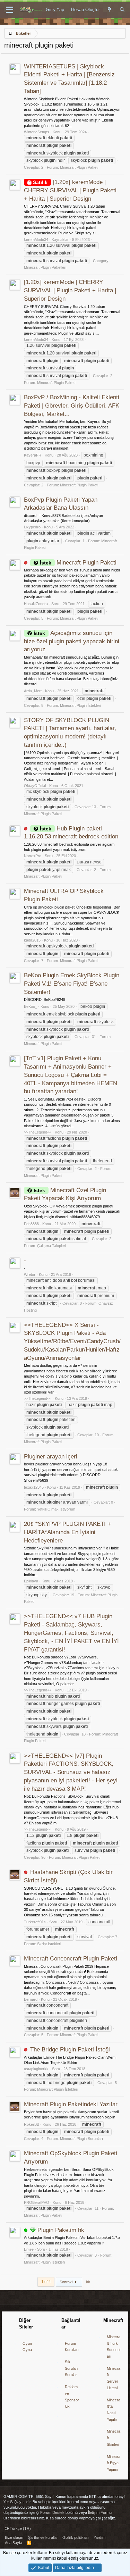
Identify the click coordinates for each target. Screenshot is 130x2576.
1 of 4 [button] (46, 2282)
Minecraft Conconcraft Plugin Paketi (71, 1959)
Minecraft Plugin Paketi (79, 167)
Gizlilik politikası (76, 2537)
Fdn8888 (31, 1224)
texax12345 (34, 1487)
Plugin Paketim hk (61, 2230)
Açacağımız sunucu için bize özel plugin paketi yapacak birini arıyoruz (72, 641)
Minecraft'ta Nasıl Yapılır (114, 2410)
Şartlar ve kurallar (43, 2537)
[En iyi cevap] (33, 2230)
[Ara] (122, 10)
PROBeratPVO (37, 2202)
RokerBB (32, 2124)
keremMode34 (36, 240)
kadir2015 (32, 940)
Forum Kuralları (72, 2347)
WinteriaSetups (37, 132)
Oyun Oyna (27, 2347)
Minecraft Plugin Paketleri (45, 267)
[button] (10, 10)
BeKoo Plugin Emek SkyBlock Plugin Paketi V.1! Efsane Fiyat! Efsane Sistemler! (72, 984)
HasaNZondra (36, 604)
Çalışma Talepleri (51, 1246)
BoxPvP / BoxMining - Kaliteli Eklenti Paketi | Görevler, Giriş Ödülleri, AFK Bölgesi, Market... (72, 406)
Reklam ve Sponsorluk (72, 2397)
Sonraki (67, 2282)
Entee (29, 2249)
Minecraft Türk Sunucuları (114, 2347)
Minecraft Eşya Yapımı (114, 2463)
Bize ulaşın (14, 2537)
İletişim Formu (100, 2512)
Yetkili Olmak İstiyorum (56, 1509)
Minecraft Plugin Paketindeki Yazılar (71, 2104)
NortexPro (33, 856)
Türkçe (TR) (20, 2528)
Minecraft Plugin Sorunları (81, 2139)
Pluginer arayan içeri (51, 1457)
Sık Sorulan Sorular (71, 2368)
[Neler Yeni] (110, 10)
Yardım (99, 2537)
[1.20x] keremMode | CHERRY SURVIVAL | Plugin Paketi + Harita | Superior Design (70, 190)
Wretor (30, 1274)
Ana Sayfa (14, 2543)
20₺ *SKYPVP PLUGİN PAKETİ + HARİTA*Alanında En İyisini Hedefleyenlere (67, 1532)
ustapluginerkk (36, 2069)
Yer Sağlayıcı (15, 2502)
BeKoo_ (31, 1006)
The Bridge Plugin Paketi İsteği (70, 2050)
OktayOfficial (35, 786)
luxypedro (32, 527)
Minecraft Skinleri (114, 2438)
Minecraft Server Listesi (114, 2378)
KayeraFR (33, 455)
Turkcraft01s (35, 1922)
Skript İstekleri (49, 1944)
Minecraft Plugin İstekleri (80, 705)
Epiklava (31, 1581)
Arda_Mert (33, 691)
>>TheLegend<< (38, 1132)
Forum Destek (52, 2512)
